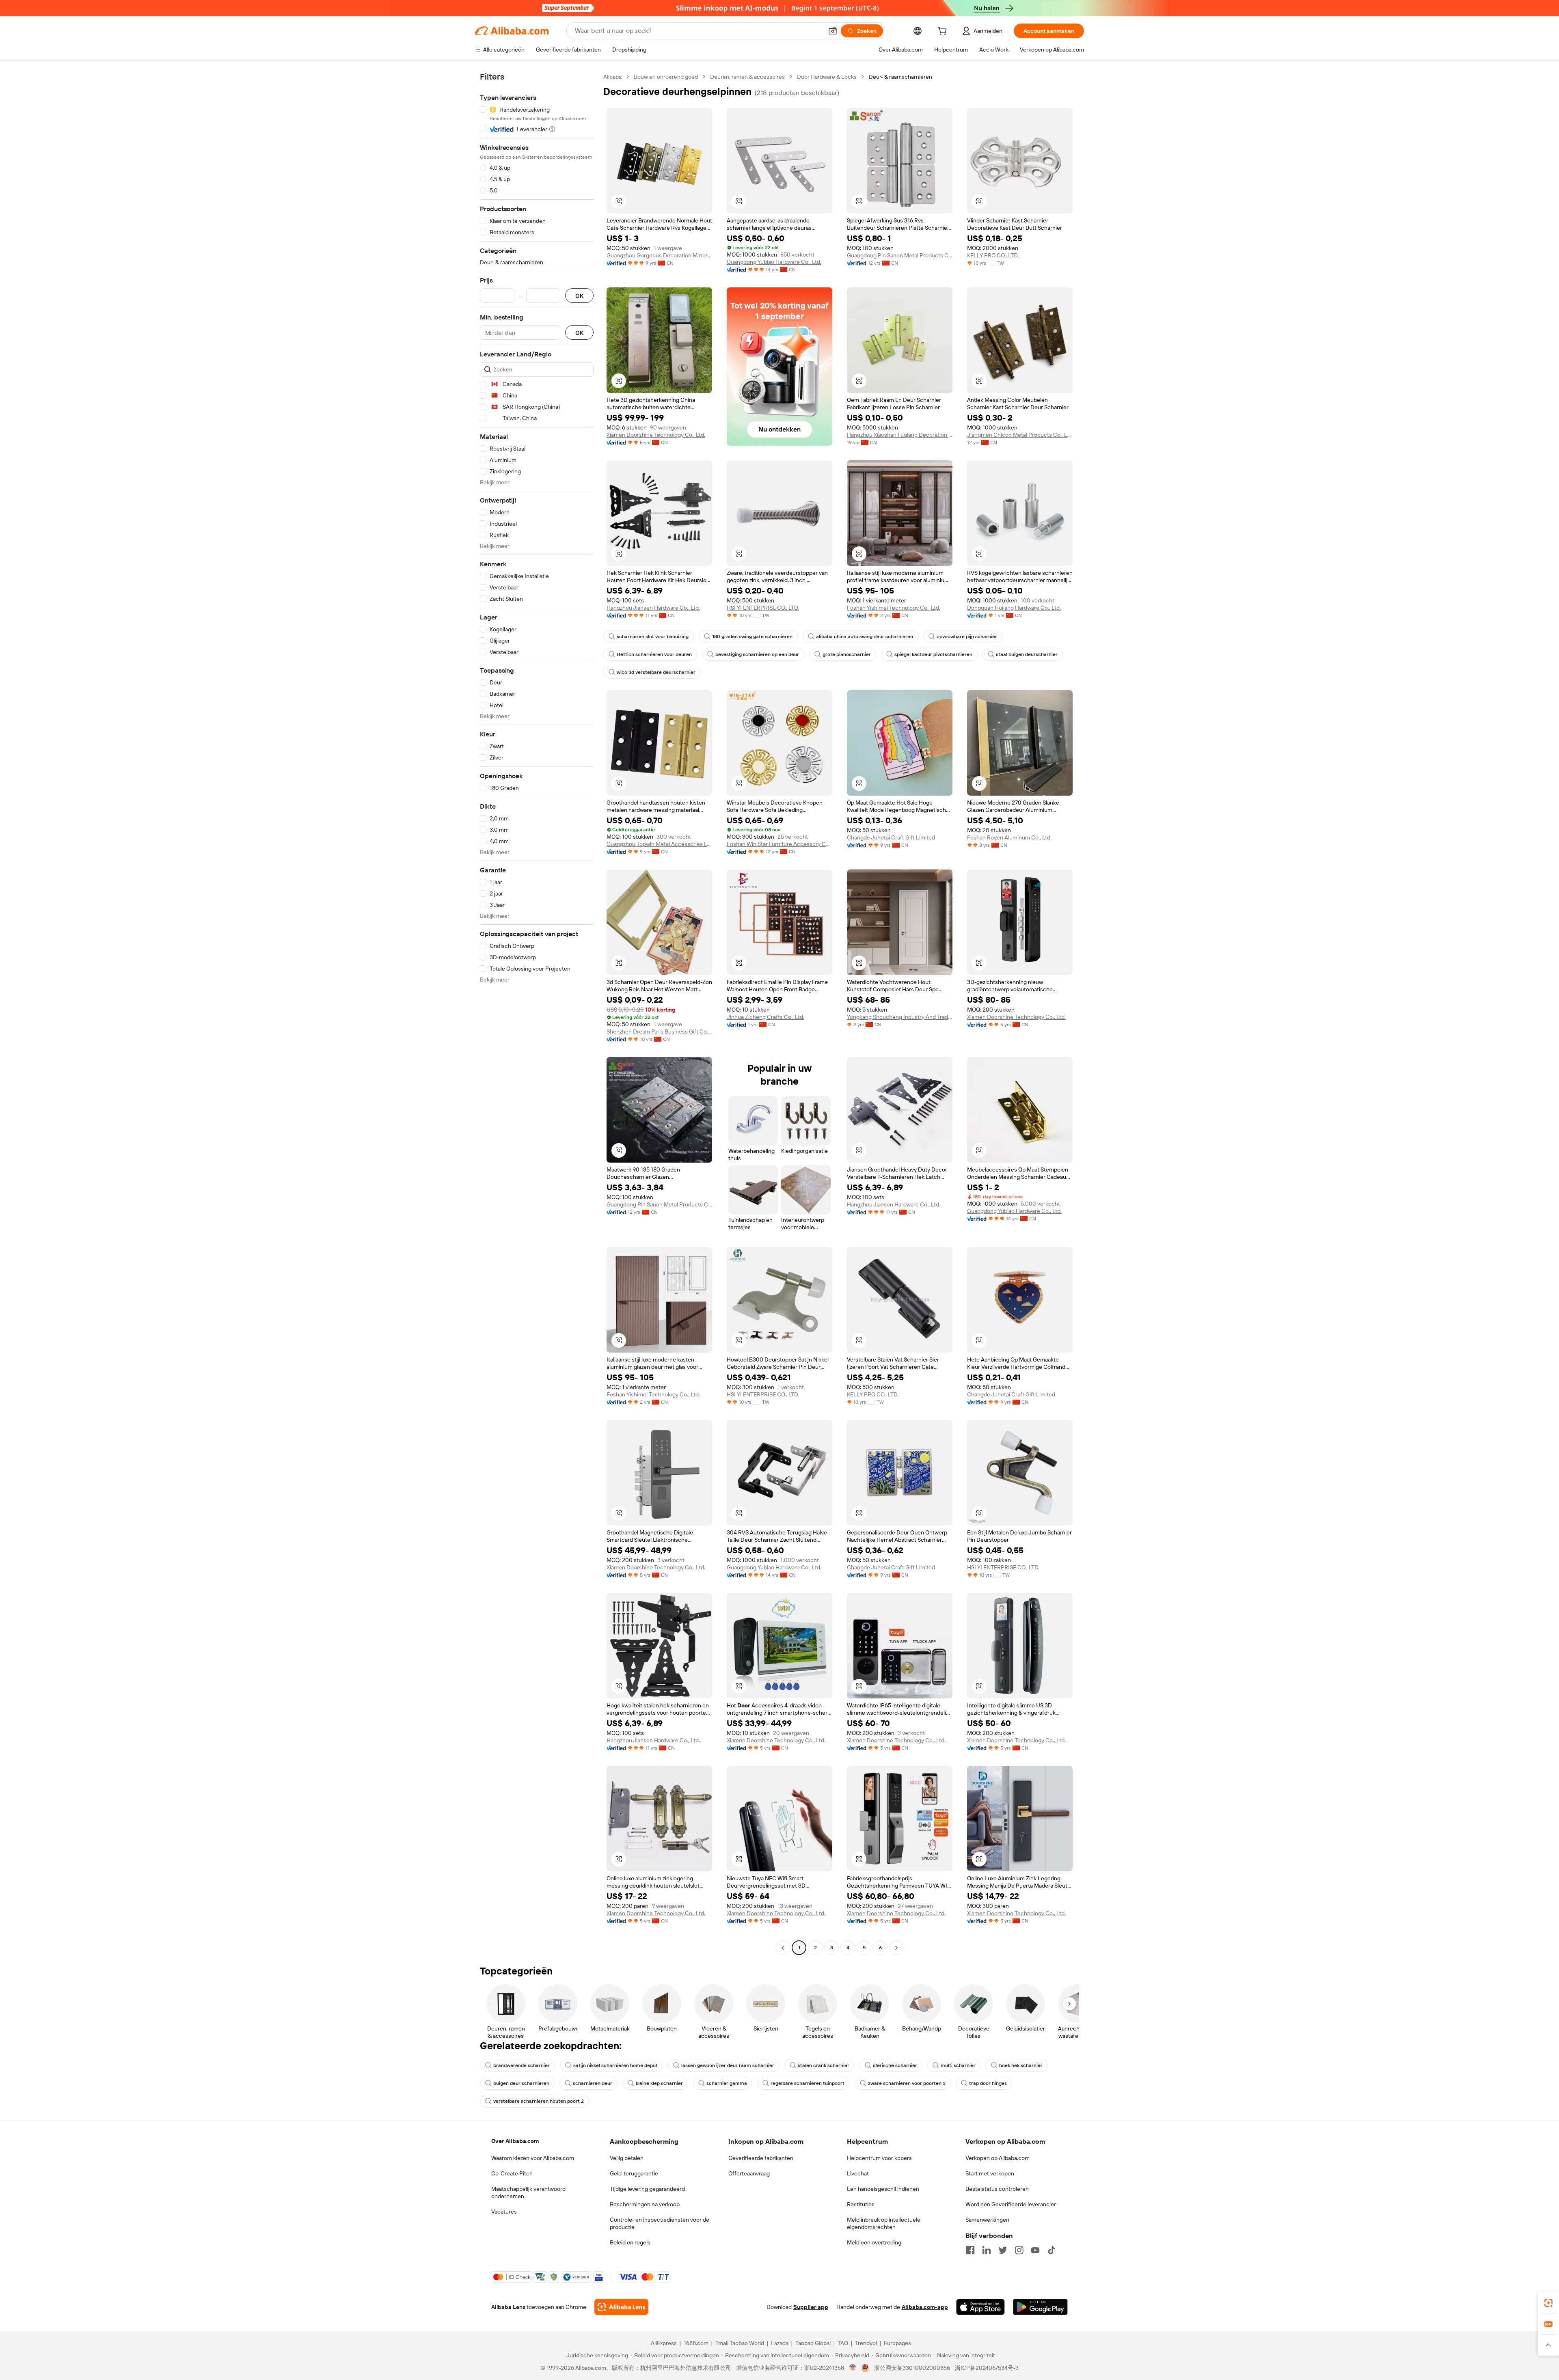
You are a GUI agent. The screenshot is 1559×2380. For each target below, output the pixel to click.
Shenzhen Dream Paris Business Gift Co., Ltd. (659, 1031)
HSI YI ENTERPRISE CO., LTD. (763, 608)
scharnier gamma (727, 2083)
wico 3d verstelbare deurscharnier (656, 672)
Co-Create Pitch (512, 2173)
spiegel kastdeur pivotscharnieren (933, 654)
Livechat (858, 2173)
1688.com (696, 2343)
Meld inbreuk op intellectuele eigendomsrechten (884, 2223)
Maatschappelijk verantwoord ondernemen (528, 2192)
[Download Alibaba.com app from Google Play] (1040, 2307)
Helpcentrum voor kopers (879, 2158)
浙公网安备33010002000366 (912, 2368)
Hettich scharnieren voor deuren (654, 654)
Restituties (861, 2204)
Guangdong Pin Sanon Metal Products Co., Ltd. (900, 255)
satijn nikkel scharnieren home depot (615, 2065)
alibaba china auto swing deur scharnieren (865, 637)
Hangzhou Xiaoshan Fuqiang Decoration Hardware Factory (900, 435)
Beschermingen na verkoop (645, 2204)
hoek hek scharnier (1021, 2065)
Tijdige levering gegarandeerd (647, 2189)
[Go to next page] (896, 1948)
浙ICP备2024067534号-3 (987, 2368)
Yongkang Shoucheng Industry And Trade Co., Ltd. (900, 1017)
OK (579, 296)
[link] (1548, 2303)
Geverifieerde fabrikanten (761, 2158)
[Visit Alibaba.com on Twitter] (1003, 2250)
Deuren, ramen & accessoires (747, 77)
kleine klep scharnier (659, 2083)
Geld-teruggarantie (634, 2173)
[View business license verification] (853, 2368)
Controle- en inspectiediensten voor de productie (660, 2223)
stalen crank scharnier (824, 2065)
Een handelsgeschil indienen (883, 2189)
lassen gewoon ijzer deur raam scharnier (728, 2065)
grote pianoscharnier (847, 654)
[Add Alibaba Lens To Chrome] (621, 2307)
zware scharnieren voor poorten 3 (907, 2083)
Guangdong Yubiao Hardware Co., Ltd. (774, 262)
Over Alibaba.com (515, 2141)
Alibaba (612, 77)
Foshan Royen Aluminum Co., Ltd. (1009, 837)
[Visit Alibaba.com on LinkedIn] (987, 2250)
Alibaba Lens (508, 2307)
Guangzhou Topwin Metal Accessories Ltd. (659, 844)
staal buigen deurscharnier (1027, 654)
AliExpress (664, 2343)
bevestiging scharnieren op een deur (757, 654)
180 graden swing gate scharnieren (752, 637)
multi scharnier (958, 2065)
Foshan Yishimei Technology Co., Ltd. (894, 608)
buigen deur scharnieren (521, 2083)
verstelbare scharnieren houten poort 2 (539, 2101)
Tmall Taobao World (740, 2343)
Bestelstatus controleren (997, 2189)
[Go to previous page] (783, 1948)
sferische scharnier (895, 2065)
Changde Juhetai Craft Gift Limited (891, 837)
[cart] (944, 32)
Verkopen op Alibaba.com (998, 2158)
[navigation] (537, 1013)
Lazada (780, 2343)
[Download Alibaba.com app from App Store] (980, 2307)
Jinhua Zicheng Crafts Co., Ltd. (765, 1017)
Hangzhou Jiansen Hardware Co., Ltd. (653, 608)
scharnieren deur (593, 2083)
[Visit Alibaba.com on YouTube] (1035, 2250)
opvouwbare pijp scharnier (967, 637)
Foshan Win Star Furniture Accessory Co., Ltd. (779, 844)
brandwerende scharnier (521, 2065)
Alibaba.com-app (925, 2307)
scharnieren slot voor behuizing (653, 637)
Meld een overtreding (874, 2242)
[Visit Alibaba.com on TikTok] (1052, 2250)
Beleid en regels (630, 2242)
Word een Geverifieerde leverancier (1011, 2204)
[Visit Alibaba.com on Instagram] (1019, 2250)
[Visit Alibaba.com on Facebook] (970, 2250)
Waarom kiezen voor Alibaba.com (533, 2158)
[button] (833, 31)
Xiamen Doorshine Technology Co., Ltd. (656, 435)
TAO (843, 2343)
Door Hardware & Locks (827, 77)
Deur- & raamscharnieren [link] (900, 77)
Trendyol (866, 2343)
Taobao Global (813, 2343)
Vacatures (504, 2212)
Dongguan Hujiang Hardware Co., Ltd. (1014, 608)
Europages (897, 2343)
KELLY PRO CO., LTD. (993, 255)
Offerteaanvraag (749, 2173)
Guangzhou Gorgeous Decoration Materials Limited (659, 255)
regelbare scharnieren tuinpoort (808, 2083)
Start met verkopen (990, 2173)
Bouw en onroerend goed (666, 77)
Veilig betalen (627, 2158)
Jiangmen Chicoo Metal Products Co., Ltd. (1020, 435)
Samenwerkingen (987, 2220)
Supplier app (811, 2307)
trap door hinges (988, 2083)
